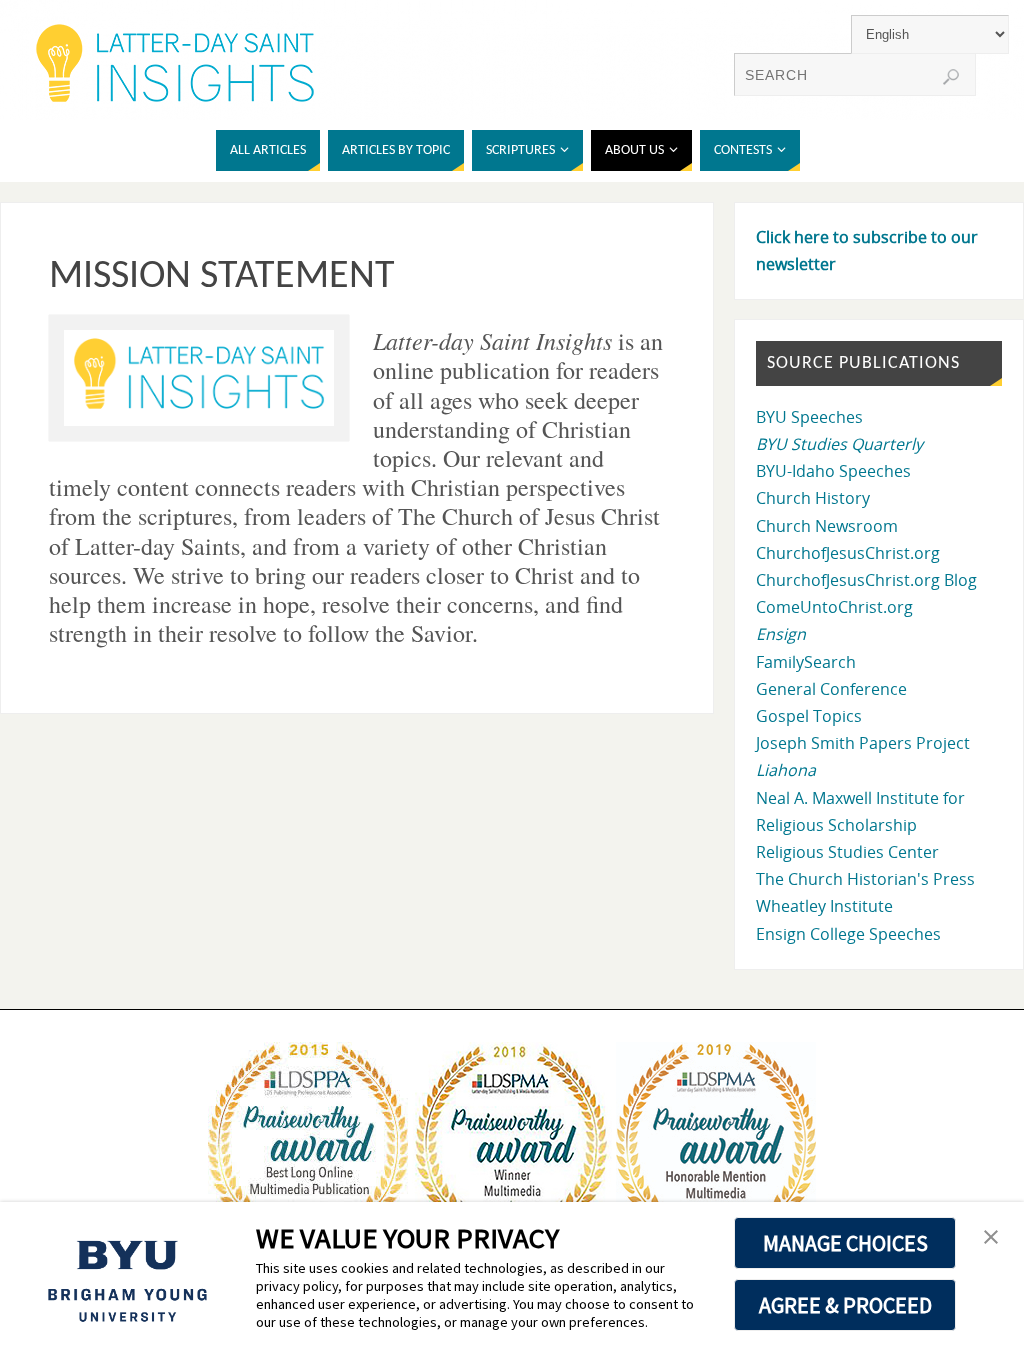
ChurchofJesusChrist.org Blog (866, 580)
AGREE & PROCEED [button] (845, 1305)
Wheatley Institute (824, 906)
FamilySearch (806, 662)
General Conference (831, 689)
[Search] (951, 77)
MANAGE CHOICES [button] (845, 1243)
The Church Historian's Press (865, 879)
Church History (813, 498)
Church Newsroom (827, 526)
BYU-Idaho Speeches (833, 471)
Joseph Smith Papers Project (863, 743)
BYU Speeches (809, 417)
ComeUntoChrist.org (834, 607)
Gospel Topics (809, 716)
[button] (991, 1238)
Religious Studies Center (847, 852)
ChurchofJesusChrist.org (848, 553)
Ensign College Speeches (848, 934)
